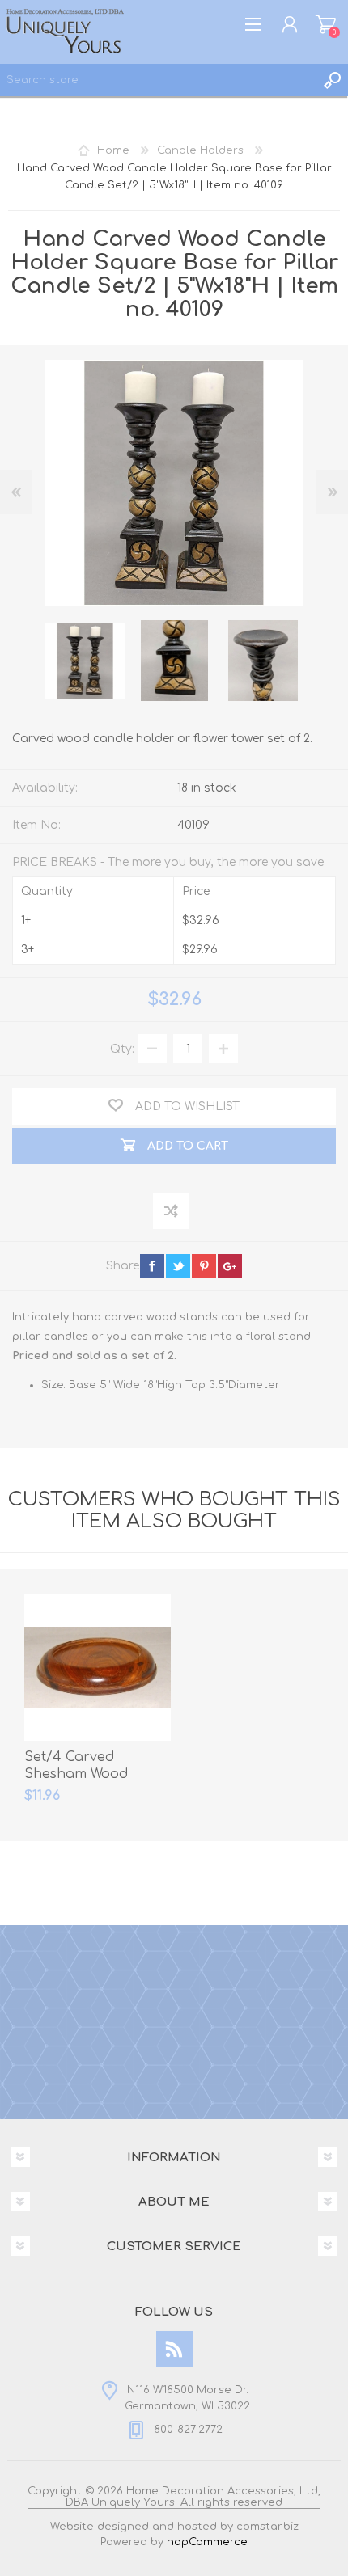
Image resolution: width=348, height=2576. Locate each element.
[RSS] (174, 2349)
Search (332, 80)
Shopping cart (326, 24)
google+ (230, 1266)
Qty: (122, 1049)
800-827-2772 (188, 2430)
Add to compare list (172, 1212)
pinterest (204, 1266)
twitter (178, 1266)
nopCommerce (207, 2542)
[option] (85, 661)
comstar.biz (267, 2527)
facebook (152, 1266)
